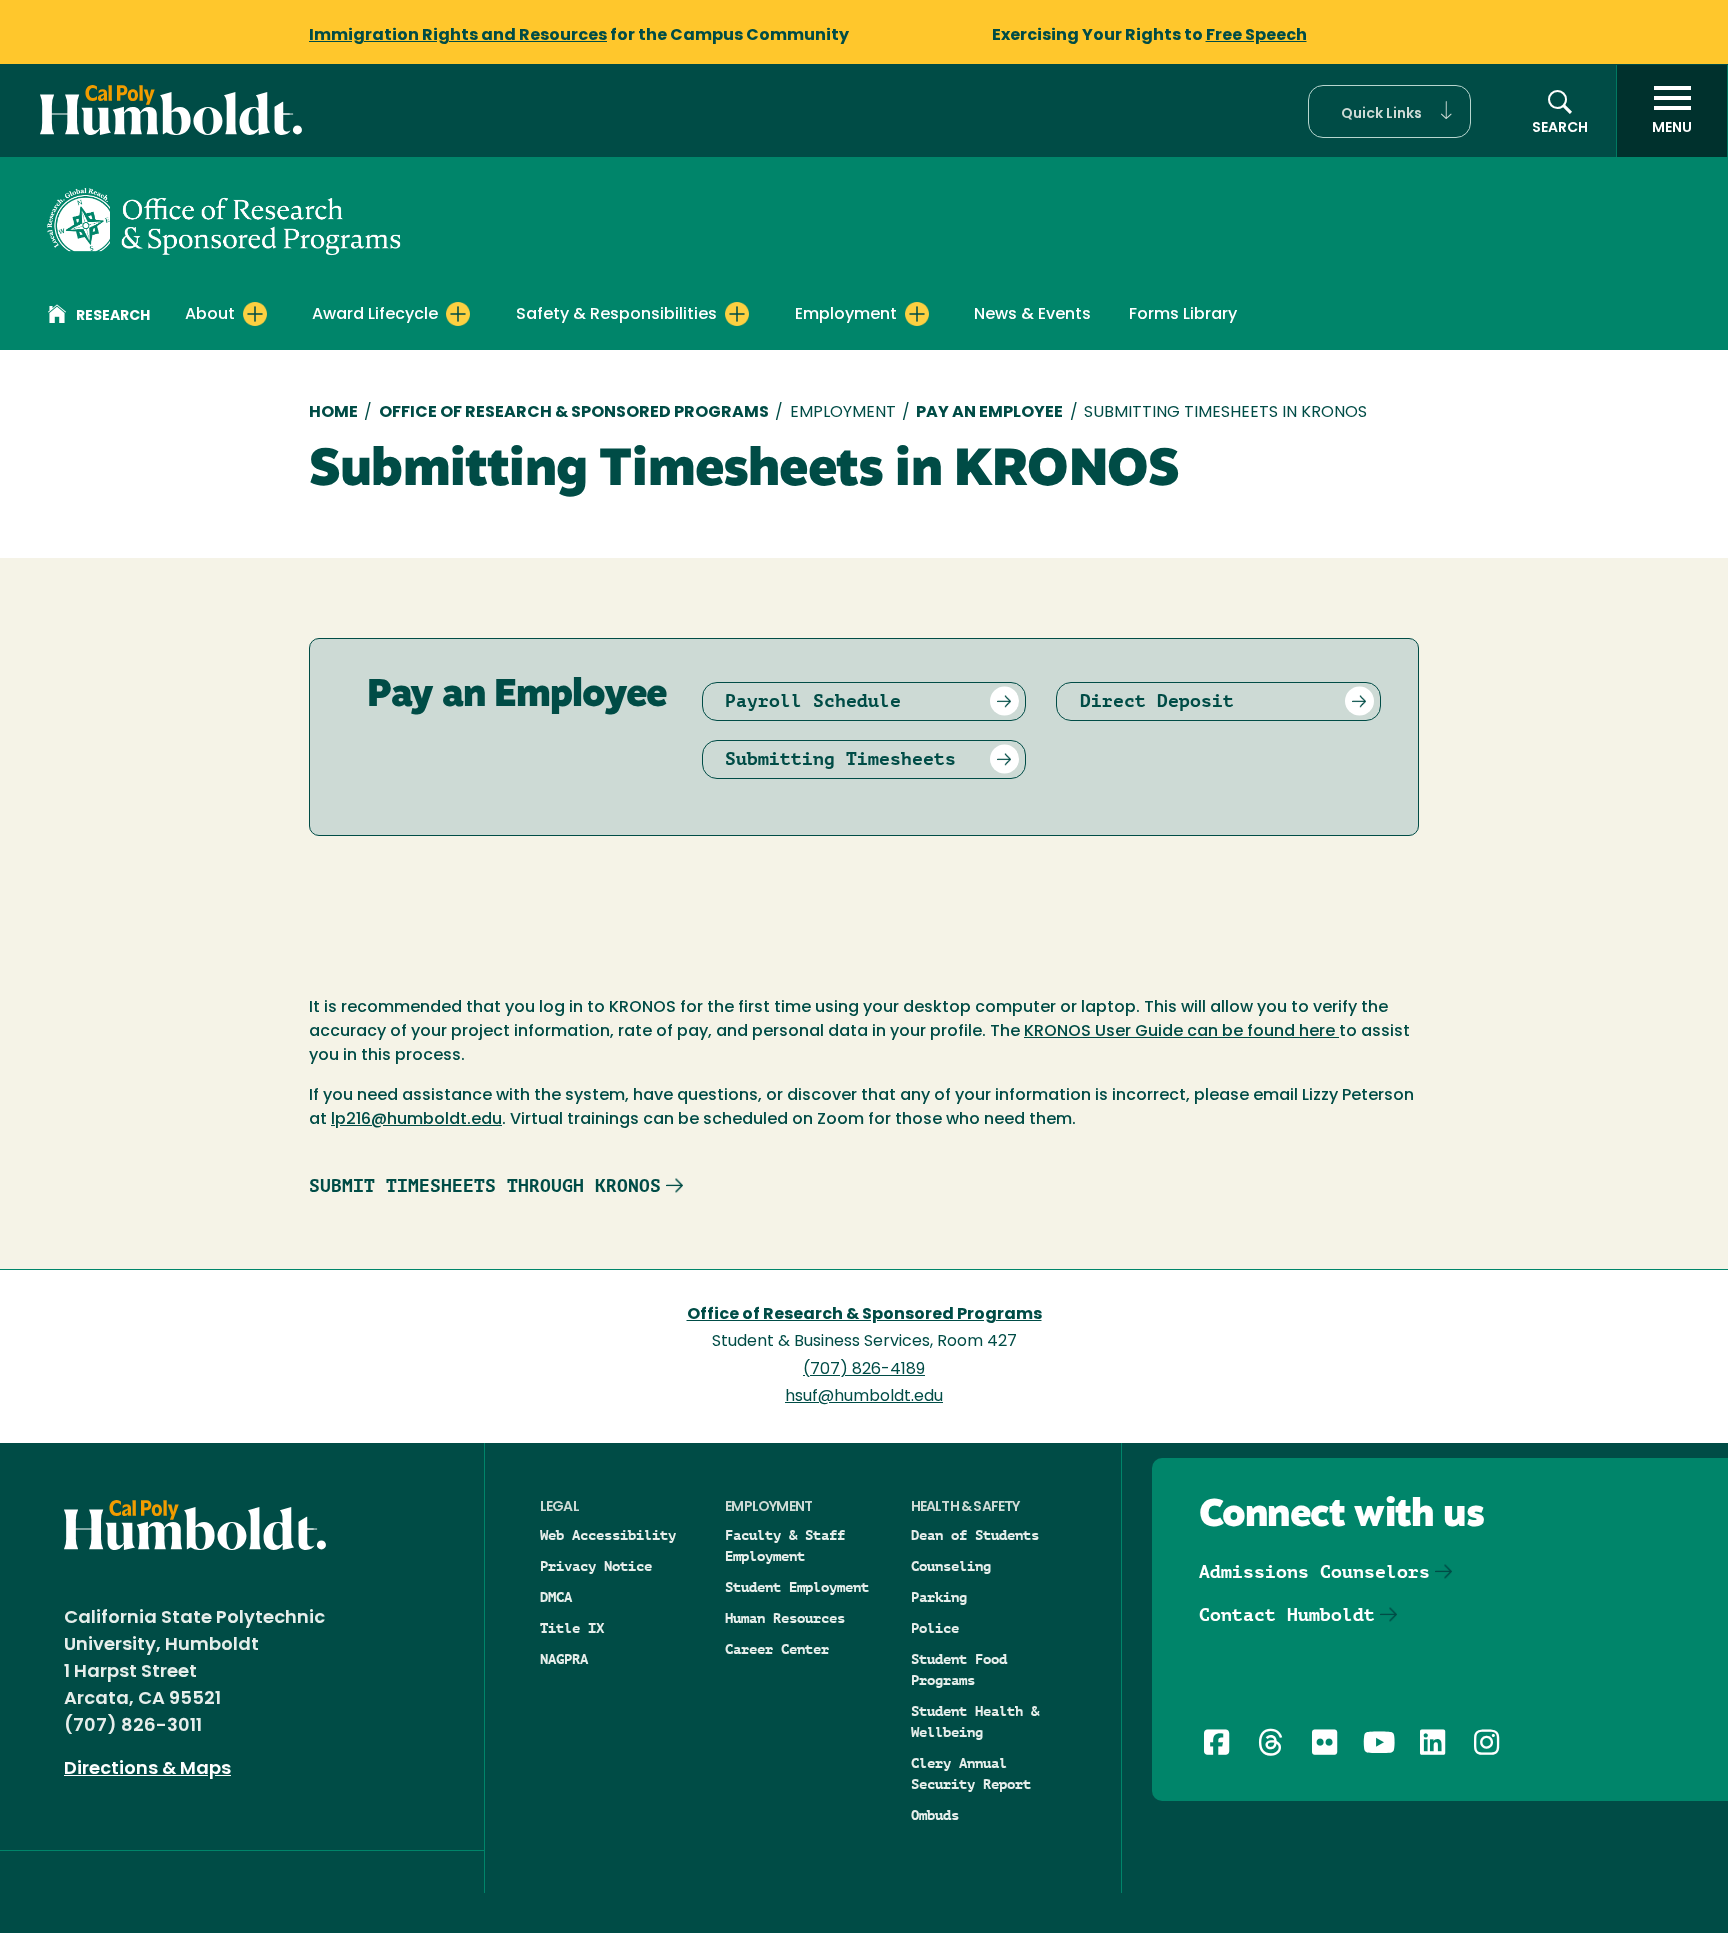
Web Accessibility (608, 1535)
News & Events (1032, 315)
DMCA (556, 1597)
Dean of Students (975, 1535)
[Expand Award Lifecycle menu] (458, 314)
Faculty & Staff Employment (785, 1545)
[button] (1389, 111)
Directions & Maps (147, 1770)
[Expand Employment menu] (917, 314)
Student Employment (797, 1587)
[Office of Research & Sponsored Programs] (224, 219)
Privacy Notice (596, 1566)
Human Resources (785, 1618)
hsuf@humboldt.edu (864, 1397)
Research (113, 316)
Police (935, 1628)
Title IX (572, 1628)
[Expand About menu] (255, 314)
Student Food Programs (959, 1669)
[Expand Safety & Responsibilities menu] (737, 314)
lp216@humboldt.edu (416, 1120)
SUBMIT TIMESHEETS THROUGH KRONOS (485, 1185)
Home (333, 413)
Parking (939, 1597)
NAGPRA (564, 1659)
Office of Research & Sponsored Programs (574, 413)
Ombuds (935, 1815)
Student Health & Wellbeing (975, 1721)
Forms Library (1183, 315)
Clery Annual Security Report (971, 1773)
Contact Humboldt (1287, 1614)
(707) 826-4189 (864, 1370)
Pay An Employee (989, 413)
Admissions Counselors (1314, 1571)
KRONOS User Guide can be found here (1181, 1032)
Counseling (951, 1566)
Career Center (777, 1649)
